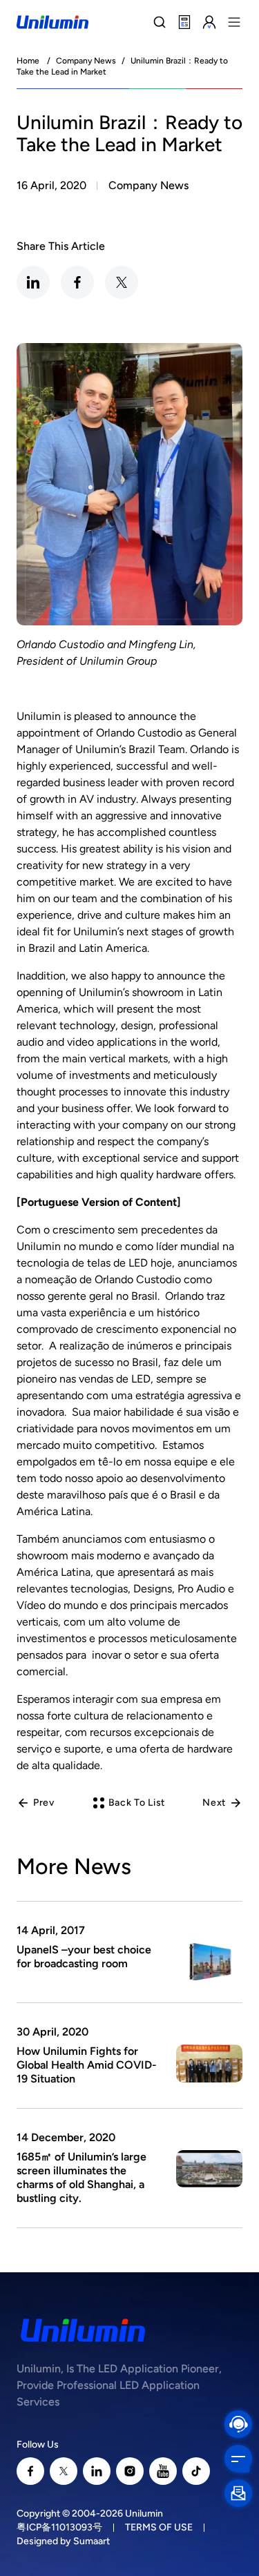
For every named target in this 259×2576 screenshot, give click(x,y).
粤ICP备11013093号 (59, 2527)
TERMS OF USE (159, 2527)
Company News (86, 61)
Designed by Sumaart (63, 2541)
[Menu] (234, 22)
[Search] (160, 22)
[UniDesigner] (184, 22)
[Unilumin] (52, 22)
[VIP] (209, 22)
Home (28, 61)
